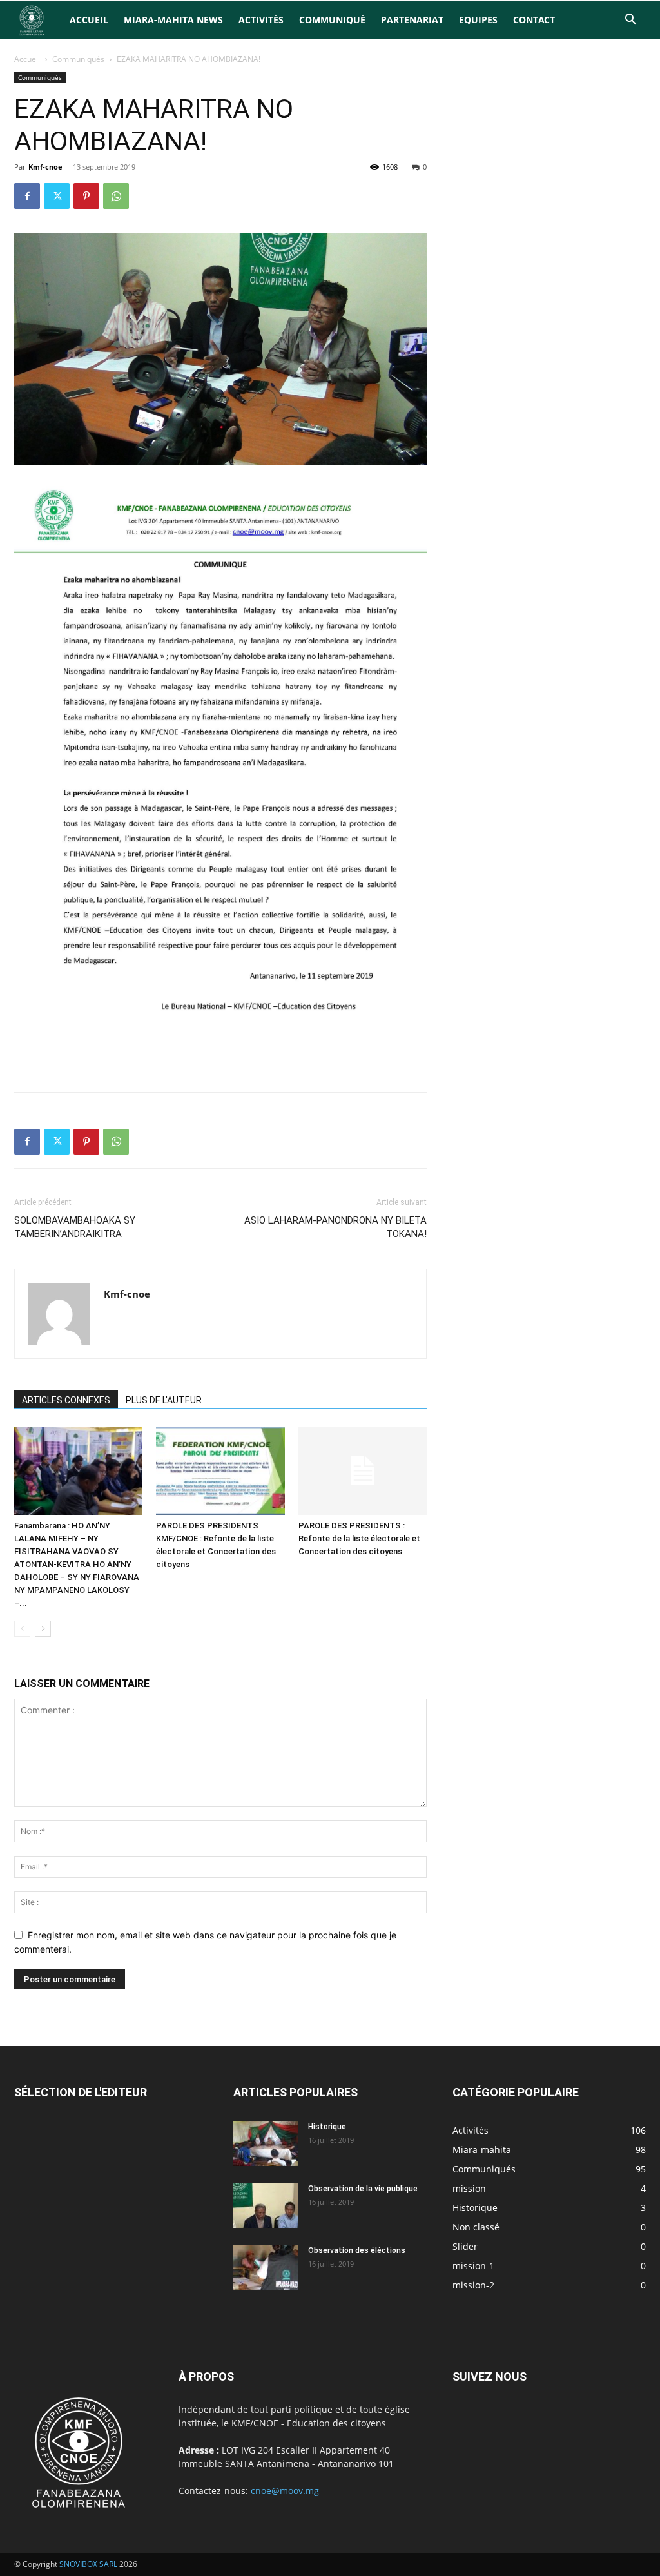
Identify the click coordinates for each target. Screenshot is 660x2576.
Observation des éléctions (357, 2250)
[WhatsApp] (116, 196)
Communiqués (78, 59)
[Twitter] (57, 196)
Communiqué (332, 20)
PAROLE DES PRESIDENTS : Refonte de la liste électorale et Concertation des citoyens (359, 1538)
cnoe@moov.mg (285, 2491)
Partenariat (412, 20)
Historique (327, 2127)
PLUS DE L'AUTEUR (164, 1400)
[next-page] (43, 1629)
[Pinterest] (86, 196)
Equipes (478, 20)
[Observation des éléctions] (266, 2267)
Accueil (89, 20)
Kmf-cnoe (45, 167)
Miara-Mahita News (173, 20)
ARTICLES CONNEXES (66, 1400)
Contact (534, 20)
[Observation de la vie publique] (266, 2205)
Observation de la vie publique (363, 2189)
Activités (261, 20)
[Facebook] (27, 196)
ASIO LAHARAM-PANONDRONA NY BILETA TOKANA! (335, 1227)
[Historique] (266, 2143)
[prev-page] (22, 1629)
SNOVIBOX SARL (88, 2564)
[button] (630, 21)
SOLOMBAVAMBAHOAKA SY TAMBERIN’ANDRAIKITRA (75, 1227)
